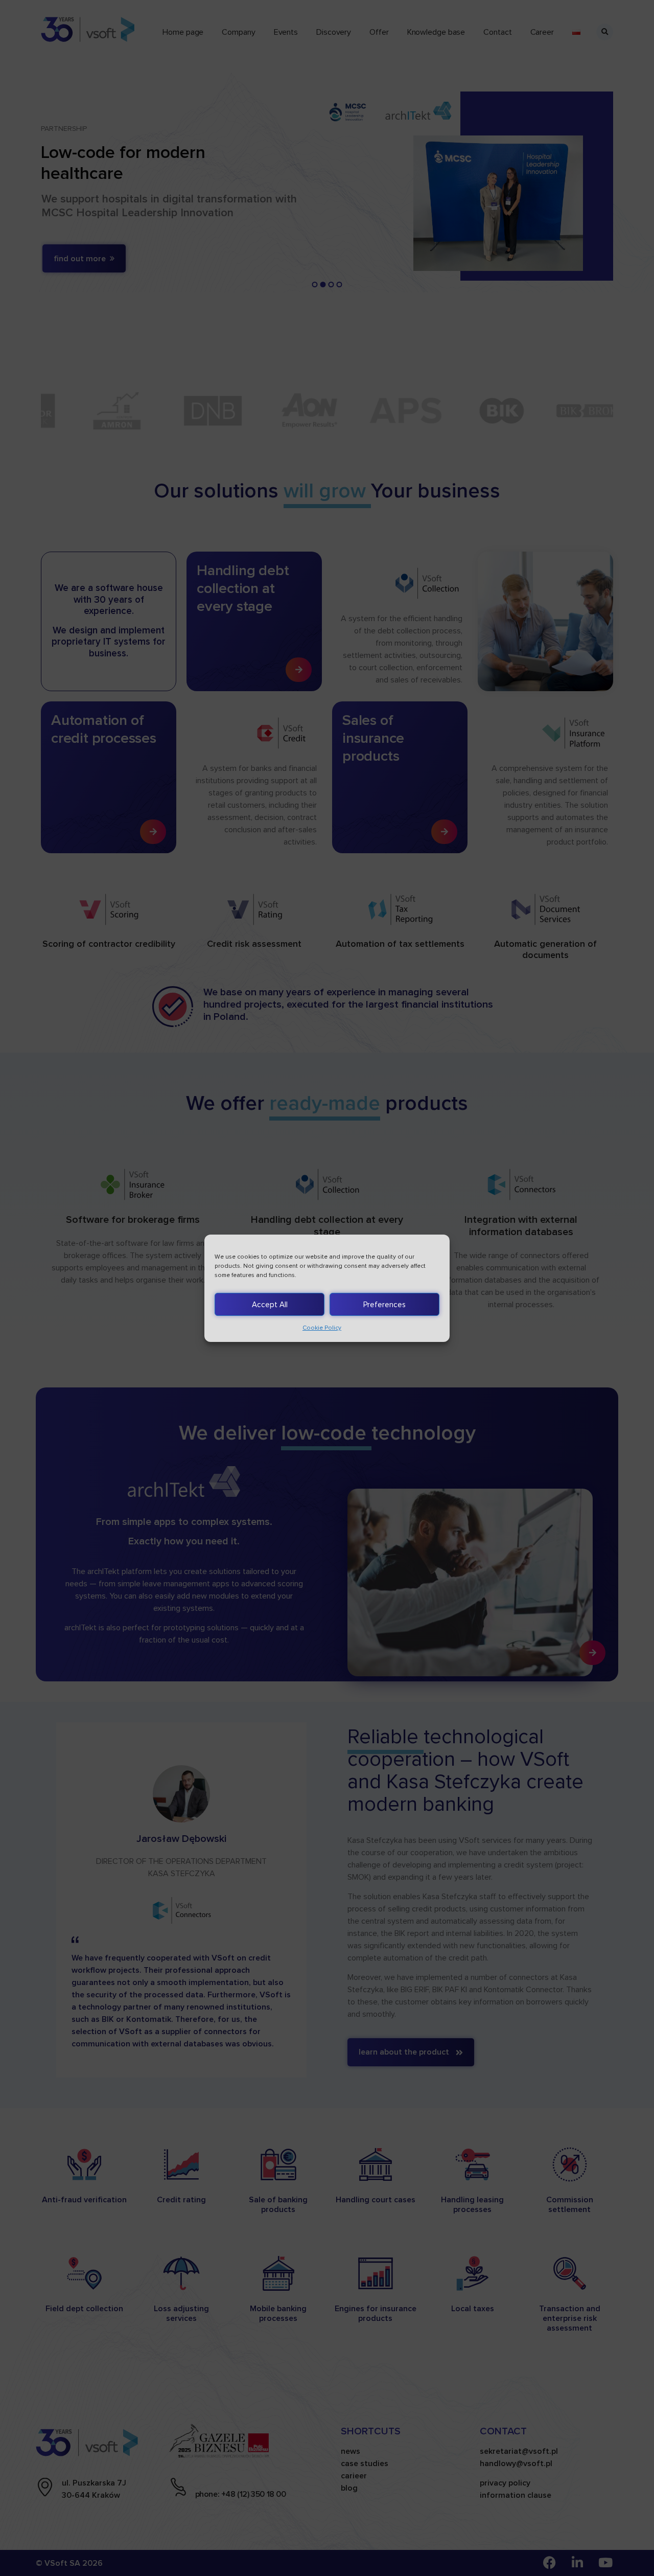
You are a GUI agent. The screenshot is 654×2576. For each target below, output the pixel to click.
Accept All (270, 1304)
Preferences (384, 1304)
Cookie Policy (322, 1328)
